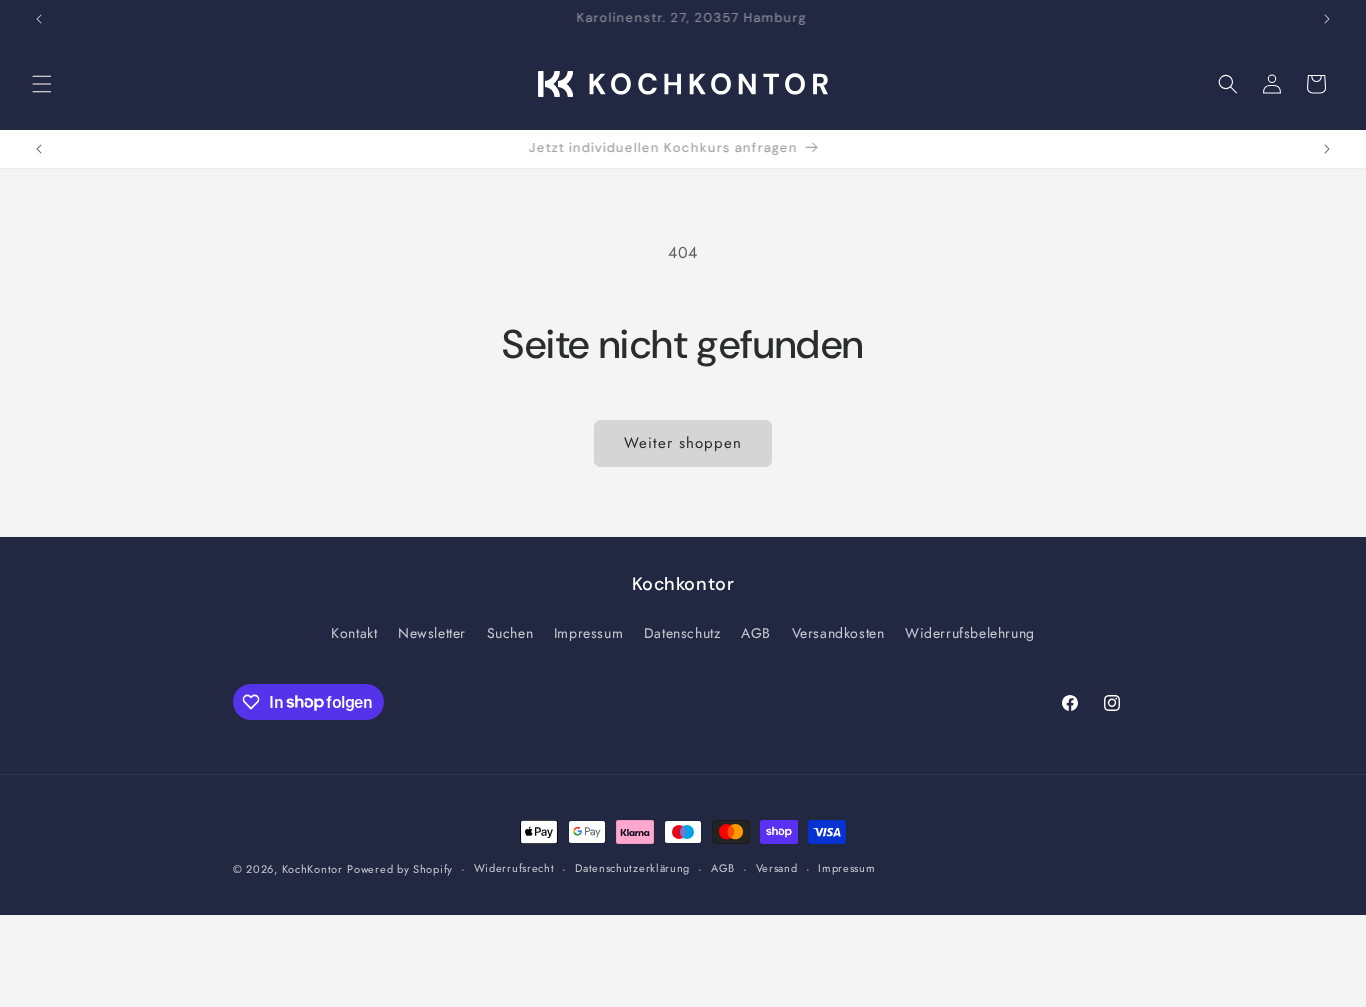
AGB (756, 633)
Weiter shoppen (683, 443)
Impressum (588, 633)
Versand (777, 868)
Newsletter (432, 633)
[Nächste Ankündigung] (1327, 19)
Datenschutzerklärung (632, 868)
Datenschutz (682, 633)
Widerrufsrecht (514, 868)
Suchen (510, 633)
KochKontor (312, 869)
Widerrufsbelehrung (970, 633)
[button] (42, 84)
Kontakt (354, 633)
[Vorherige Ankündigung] (39, 19)
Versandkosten (838, 633)
